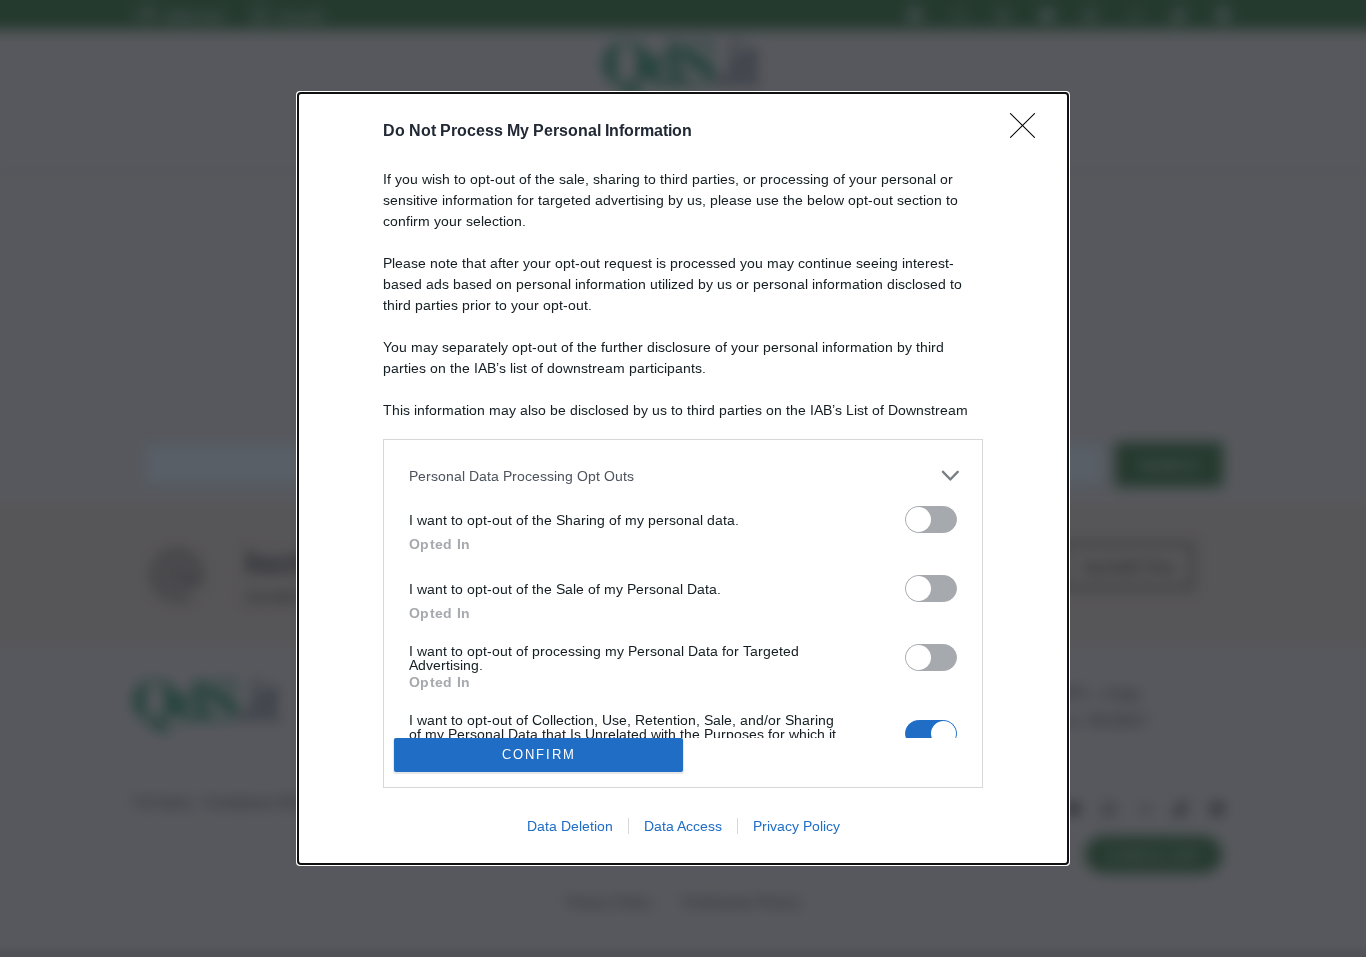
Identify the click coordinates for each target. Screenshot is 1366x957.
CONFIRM (539, 754)
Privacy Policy (796, 826)
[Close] (1029, 132)
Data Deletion (570, 826)
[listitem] (683, 475)
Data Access (683, 826)
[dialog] (683, 478)
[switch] (931, 519)
